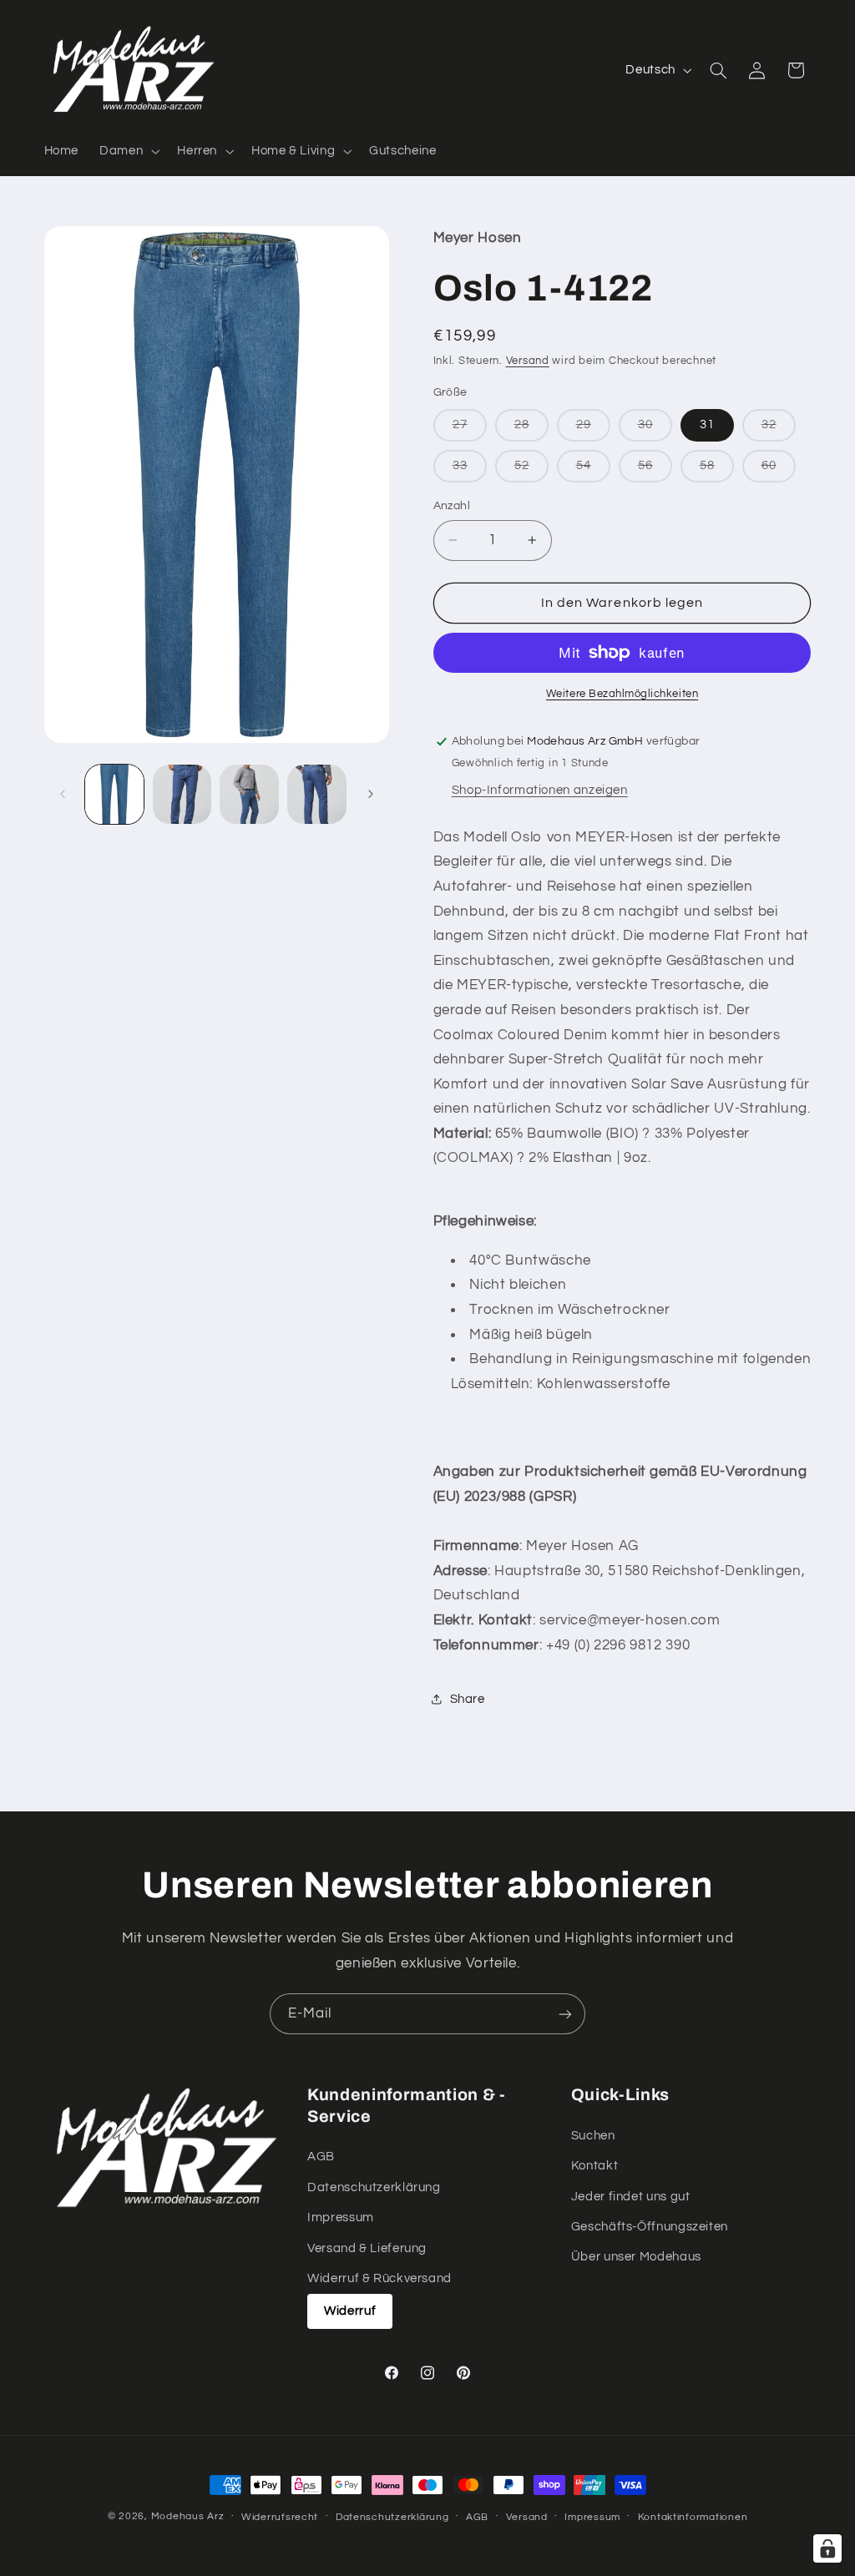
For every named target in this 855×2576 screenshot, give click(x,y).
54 (593, 470)
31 (707, 424)
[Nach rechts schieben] (371, 794)
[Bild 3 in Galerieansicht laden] (249, 794)
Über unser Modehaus (636, 2257)
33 (470, 470)
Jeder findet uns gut (631, 2197)
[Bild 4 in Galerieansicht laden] (316, 794)
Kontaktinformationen (693, 2517)
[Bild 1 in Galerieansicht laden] (114, 794)
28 (531, 429)
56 (655, 470)
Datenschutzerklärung (374, 2187)
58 (717, 470)
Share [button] (468, 1699)
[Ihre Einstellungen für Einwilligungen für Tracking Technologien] (827, 2548)
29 (593, 429)
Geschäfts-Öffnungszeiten (650, 2227)
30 (655, 429)
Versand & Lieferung (367, 2248)
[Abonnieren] (565, 2014)
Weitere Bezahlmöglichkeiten (622, 694)
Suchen (593, 2136)
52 (531, 470)
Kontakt (594, 2166)
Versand (528, 361)
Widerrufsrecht (280, 2517)
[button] (128, 151)
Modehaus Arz (188, 2516)
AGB (321, 2157)
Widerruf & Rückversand (379, 2278)
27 (470, 429)
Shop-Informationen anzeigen (540, 790)
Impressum (341, 2217)
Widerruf (350, 2311)
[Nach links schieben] (63, 794)
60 (779, 470)
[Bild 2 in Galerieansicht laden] (182, 794)
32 (779, 429)
